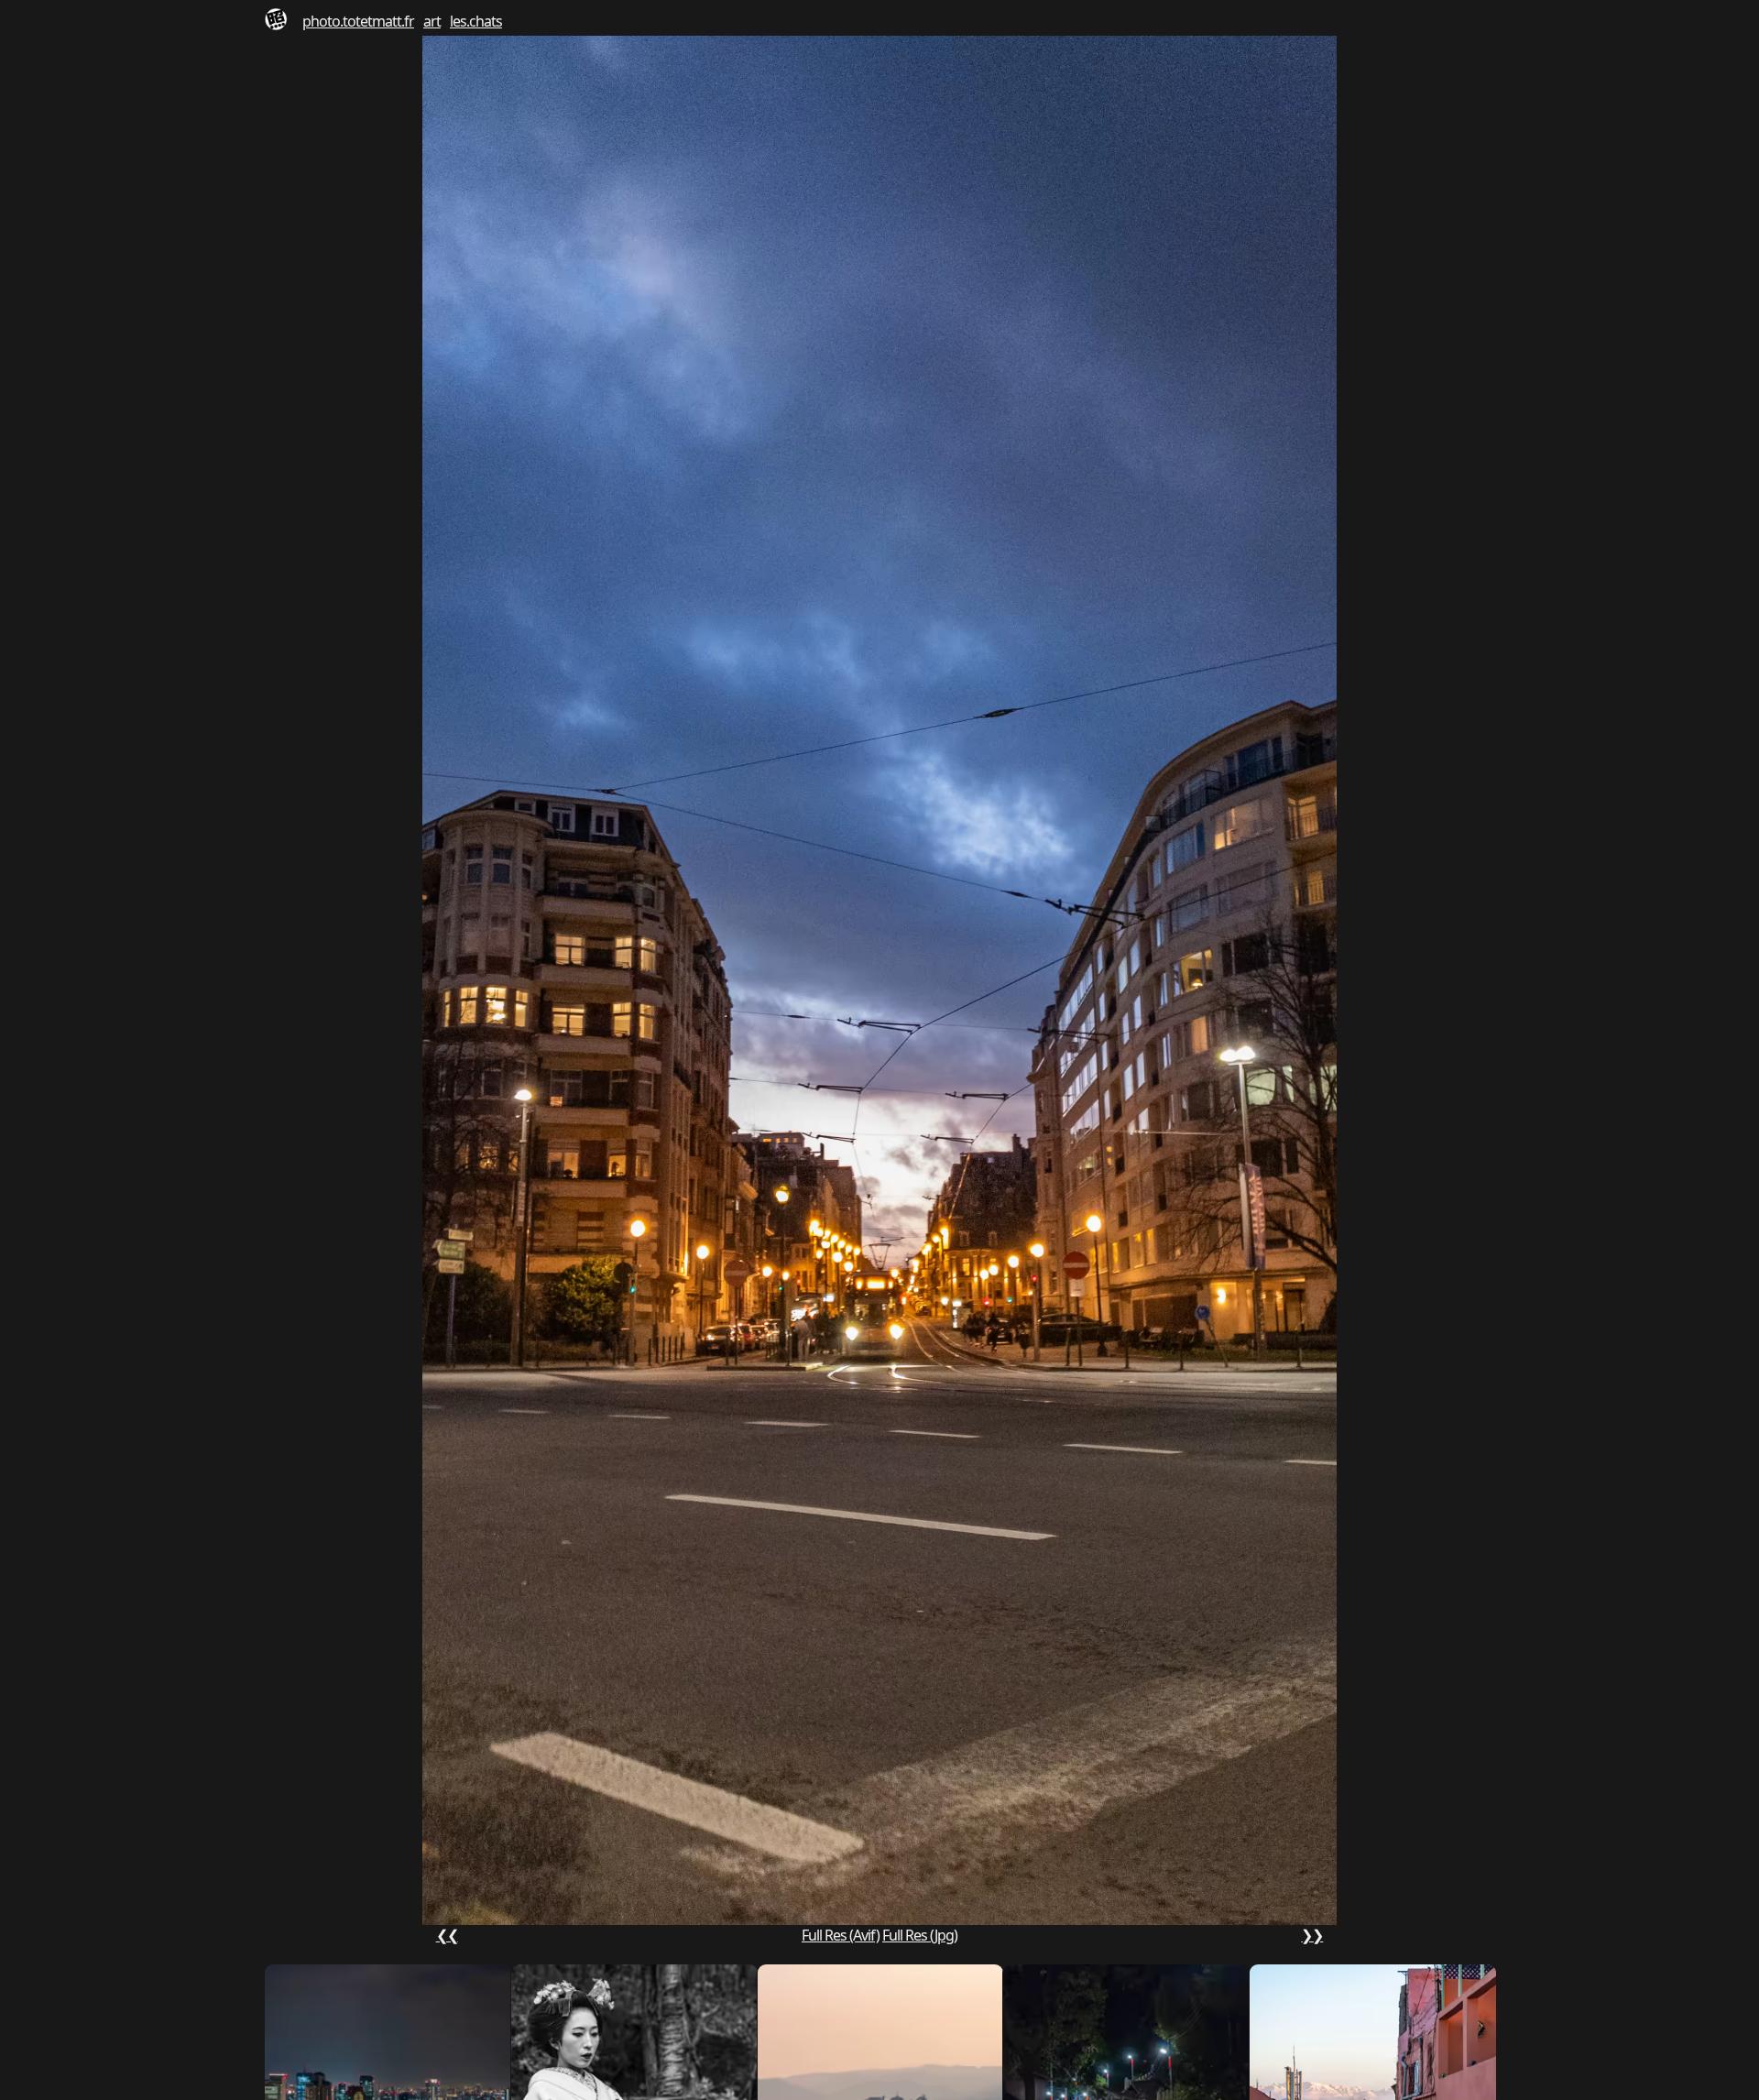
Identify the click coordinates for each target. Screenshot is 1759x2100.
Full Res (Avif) (841, 1935)
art (432, 21)
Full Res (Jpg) (920, 1935)
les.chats (476, 21)
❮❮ (447, 1935)
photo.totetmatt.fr (358, 21)
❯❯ (1312, 1935)
